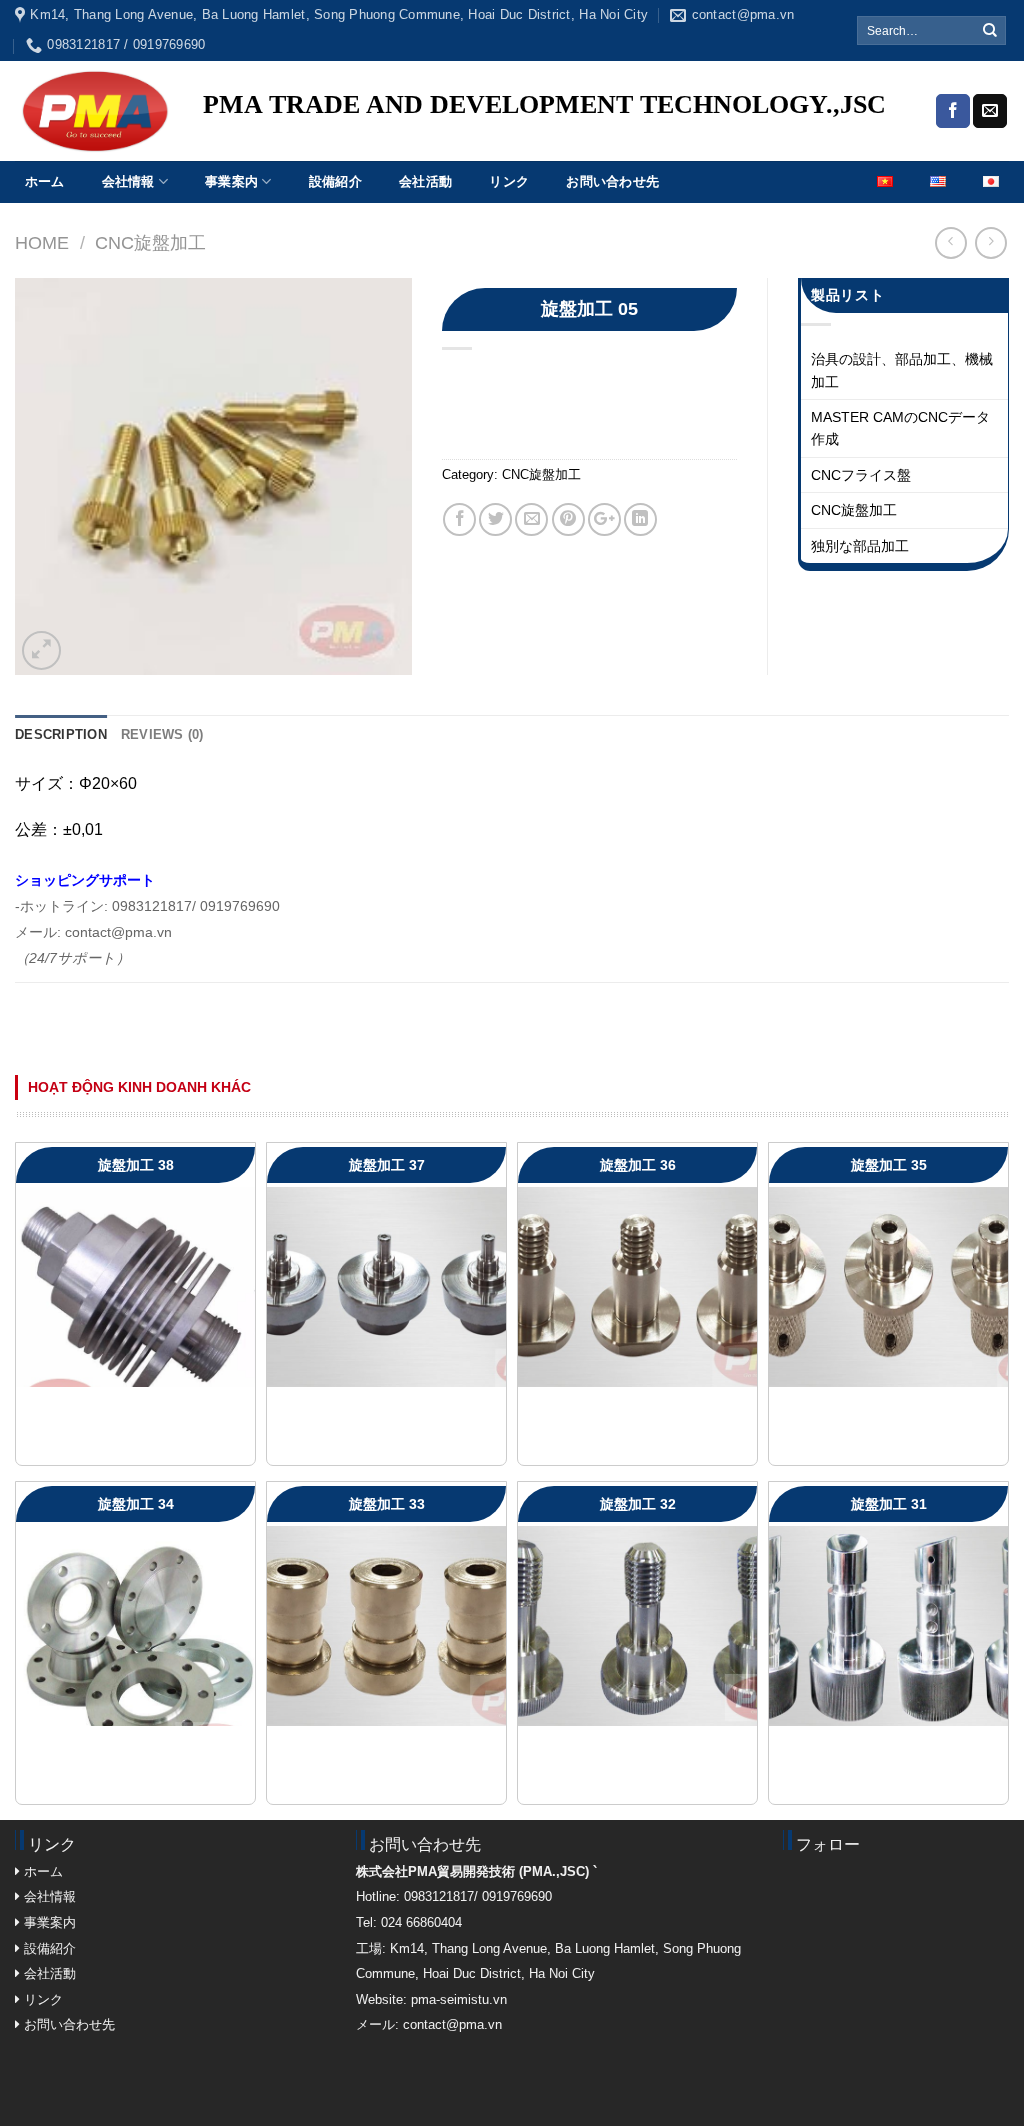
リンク (509, 181)
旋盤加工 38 (136, 1165)
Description (61, 734)
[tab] (61, 735)
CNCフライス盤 (861, 475)
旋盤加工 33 (387, 1504)
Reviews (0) (162, 734)
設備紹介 (335, 181)
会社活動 (425, 181)
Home (42, 242)
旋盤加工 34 (136, 1504)
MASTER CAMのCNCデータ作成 (900, 428)
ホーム (45, 181)
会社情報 (128, 181)
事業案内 (231, 181)
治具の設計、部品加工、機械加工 (902, 370)
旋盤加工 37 (387, 1165)
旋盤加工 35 (889, 1165)
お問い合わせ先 (612, 181)
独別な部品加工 (860, 546)
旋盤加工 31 (889, 1504)
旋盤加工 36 (638, 1165)
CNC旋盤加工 (150, 242)
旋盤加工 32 (638, 1504)
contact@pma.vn (452, 2024)
